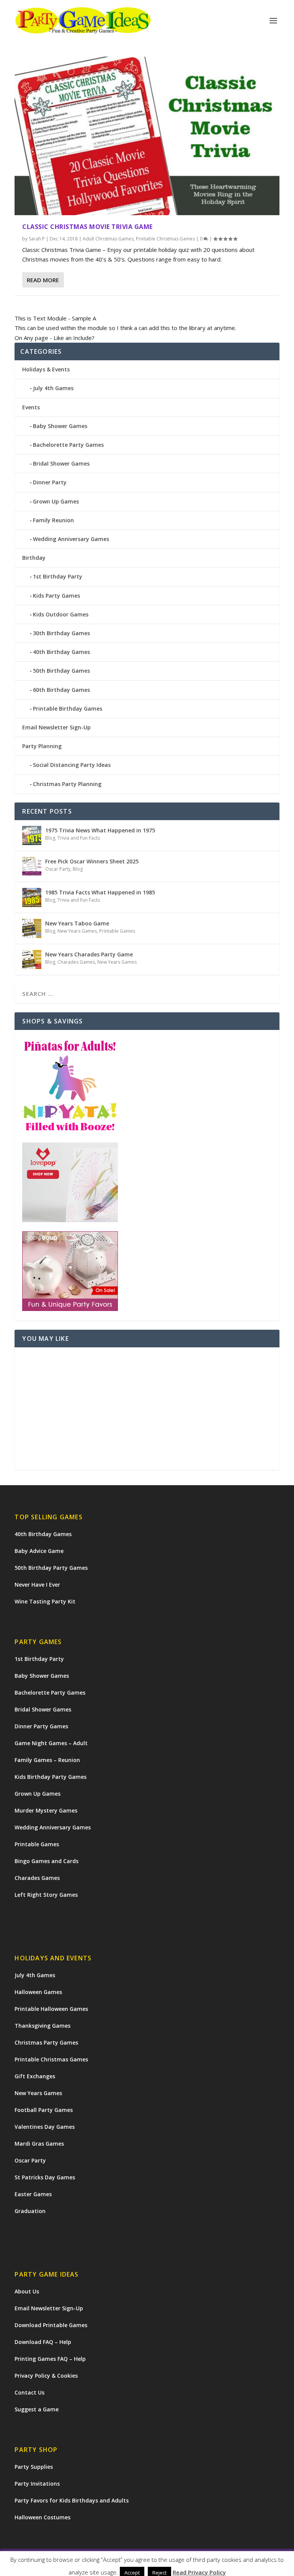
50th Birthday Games (61, 671)
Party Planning (42, 746)
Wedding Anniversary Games (71, 539)
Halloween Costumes (42, 2517)
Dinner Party (50, 482)
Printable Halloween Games (51, 2009)
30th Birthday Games (61, 633)
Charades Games (76, 962)
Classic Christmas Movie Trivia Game (87, 227)
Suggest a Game (37, 2409)
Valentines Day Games (45, 2127)
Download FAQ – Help (43, 2342)
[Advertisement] (147, 1409)
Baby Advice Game (39, 1551)
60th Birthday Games (61, 690)
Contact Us (29, 2392)
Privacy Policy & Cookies (46, 2376)
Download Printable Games (51, 2325)
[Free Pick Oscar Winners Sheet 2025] (32, 866)
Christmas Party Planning (67, 784)
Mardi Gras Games (39, 2144)
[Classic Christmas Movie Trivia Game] (147, 136)
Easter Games (33, 2194)
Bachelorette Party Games (68, 445)
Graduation (30, 2211)
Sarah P (37, 239)
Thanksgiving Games (42, 2026)
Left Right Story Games (46, 1895)
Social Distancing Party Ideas (72, 765)
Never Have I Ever (37, 1585)
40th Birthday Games (61, 652)
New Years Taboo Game (77, 923)
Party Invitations (37, 2484)
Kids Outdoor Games (61, 614)
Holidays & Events (46, 369)
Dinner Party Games (41, 1726)
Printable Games (117, 931)
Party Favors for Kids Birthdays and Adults (72, 2500)
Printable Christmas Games (165, 239)
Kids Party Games (56, 596)
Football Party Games (44, 2110)
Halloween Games (38, 1992)
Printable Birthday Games (68, 709)
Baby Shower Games (60, 426)
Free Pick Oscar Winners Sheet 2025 (92, 861)
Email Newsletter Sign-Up (56, 727)
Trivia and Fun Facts (79, 838)
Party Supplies (34, 2467)
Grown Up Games (56, 501)
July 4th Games (53, 388)
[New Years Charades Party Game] (32, 959)
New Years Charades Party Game (89, 954)
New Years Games (77, 931)
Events (31, 407)
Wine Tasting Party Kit (45, 1601)
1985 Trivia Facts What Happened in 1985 (100, 892)
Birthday (34, 558)
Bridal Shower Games (61, 463)
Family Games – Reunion (47, 1760)
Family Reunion (53, 520)
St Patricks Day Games (45, 2177)
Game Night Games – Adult (51, 1743)
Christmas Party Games (46, 2042)
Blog (50, 838)
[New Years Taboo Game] (32, 928)
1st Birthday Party (58, 576)
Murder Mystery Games (46, 1810)
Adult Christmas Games (108, 239)
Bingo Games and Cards (47, 1861)
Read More (43, 280)
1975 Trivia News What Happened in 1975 (100, 830)
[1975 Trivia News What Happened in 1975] (32, 835)
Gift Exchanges (35, 2076)
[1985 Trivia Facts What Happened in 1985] (32, 897)
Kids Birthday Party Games (51, 1777)
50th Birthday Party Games (51, 1568)
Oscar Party (58, 869)
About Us (27, 2291)
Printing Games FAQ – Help (50, 2359)
